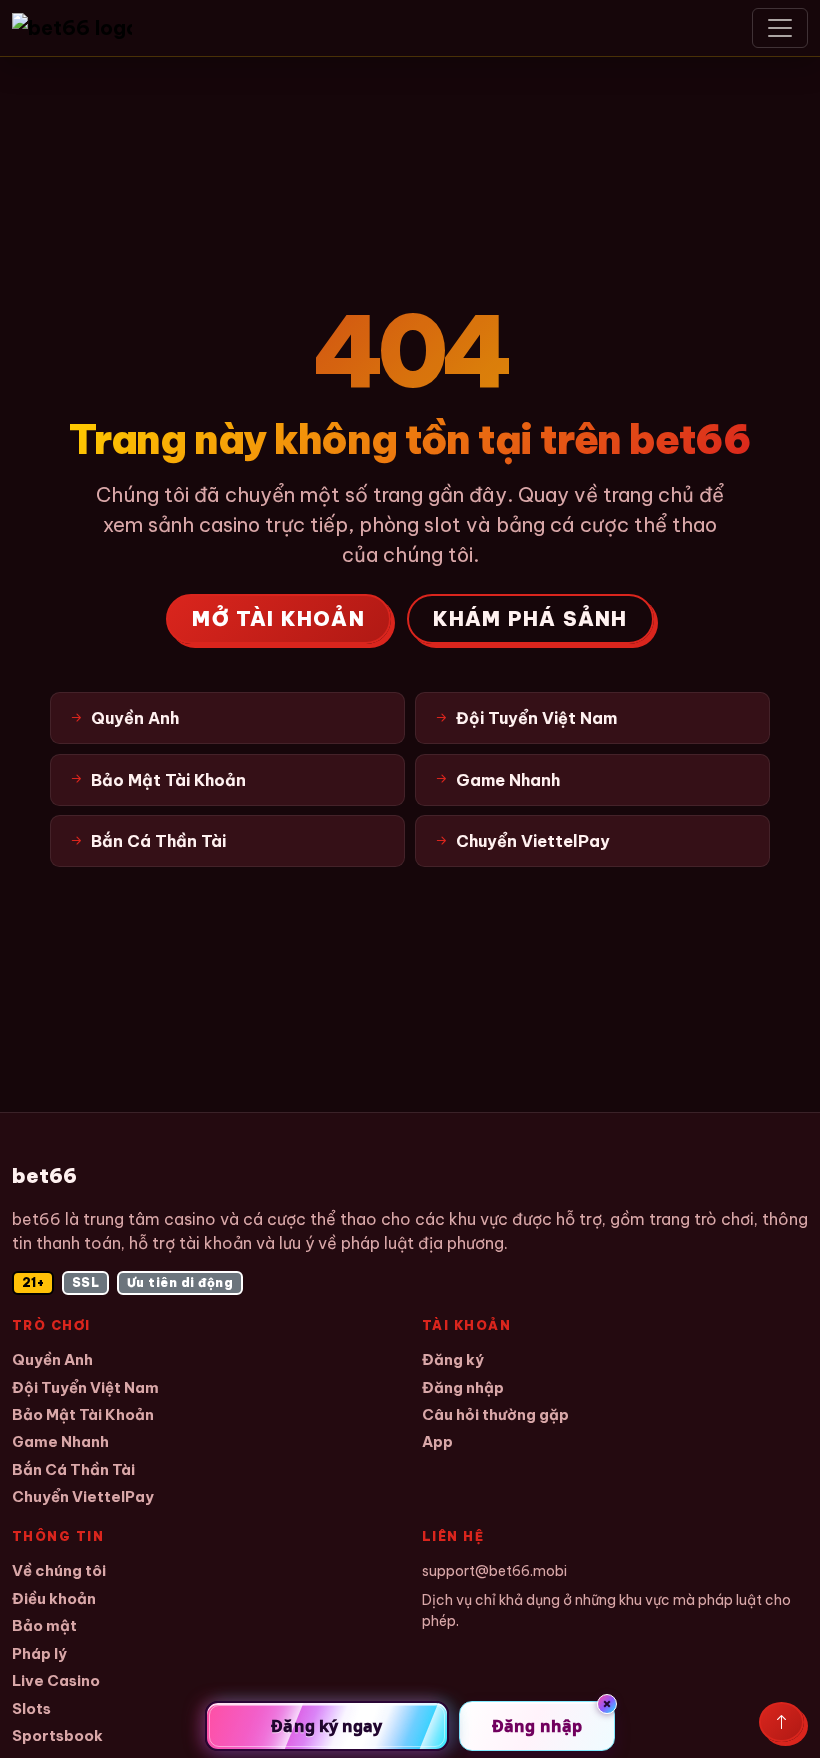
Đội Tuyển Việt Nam (85, 1387)
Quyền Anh (52, 1359)
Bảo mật (44, 1625)
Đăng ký (453, 1359)
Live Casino (56, 1680)
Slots (31, 1708)
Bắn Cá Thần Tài (73, 1469)
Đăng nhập (463, 1387)
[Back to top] (781, 1722)
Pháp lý (39, 1653)
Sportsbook (57, 1735)
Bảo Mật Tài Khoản (83, 1414)
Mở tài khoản (278, 618)
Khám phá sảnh (530, 618)
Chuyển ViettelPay (83, 1496)
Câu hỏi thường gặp (495, 1414)
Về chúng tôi (59, 1570)
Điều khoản (54, 1598)
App (437, 1441)
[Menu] (780, 28)
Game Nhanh (60, 1441)
